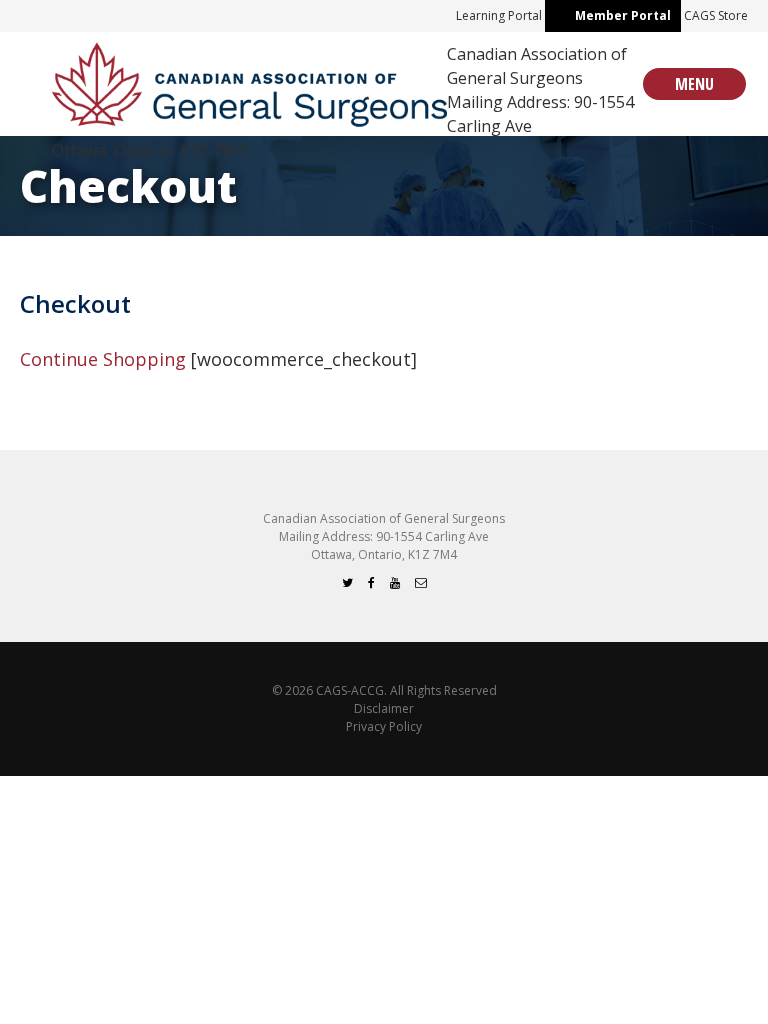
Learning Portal (499, 15)
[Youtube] (395, 582)
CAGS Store (716, 15)
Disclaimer (384, 708)
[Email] (421, 582)
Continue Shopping (103, 359)
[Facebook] (371, 582)
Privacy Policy (384, 726)
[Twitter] (347, 582)
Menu (694, 84)
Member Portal (623, 15)
